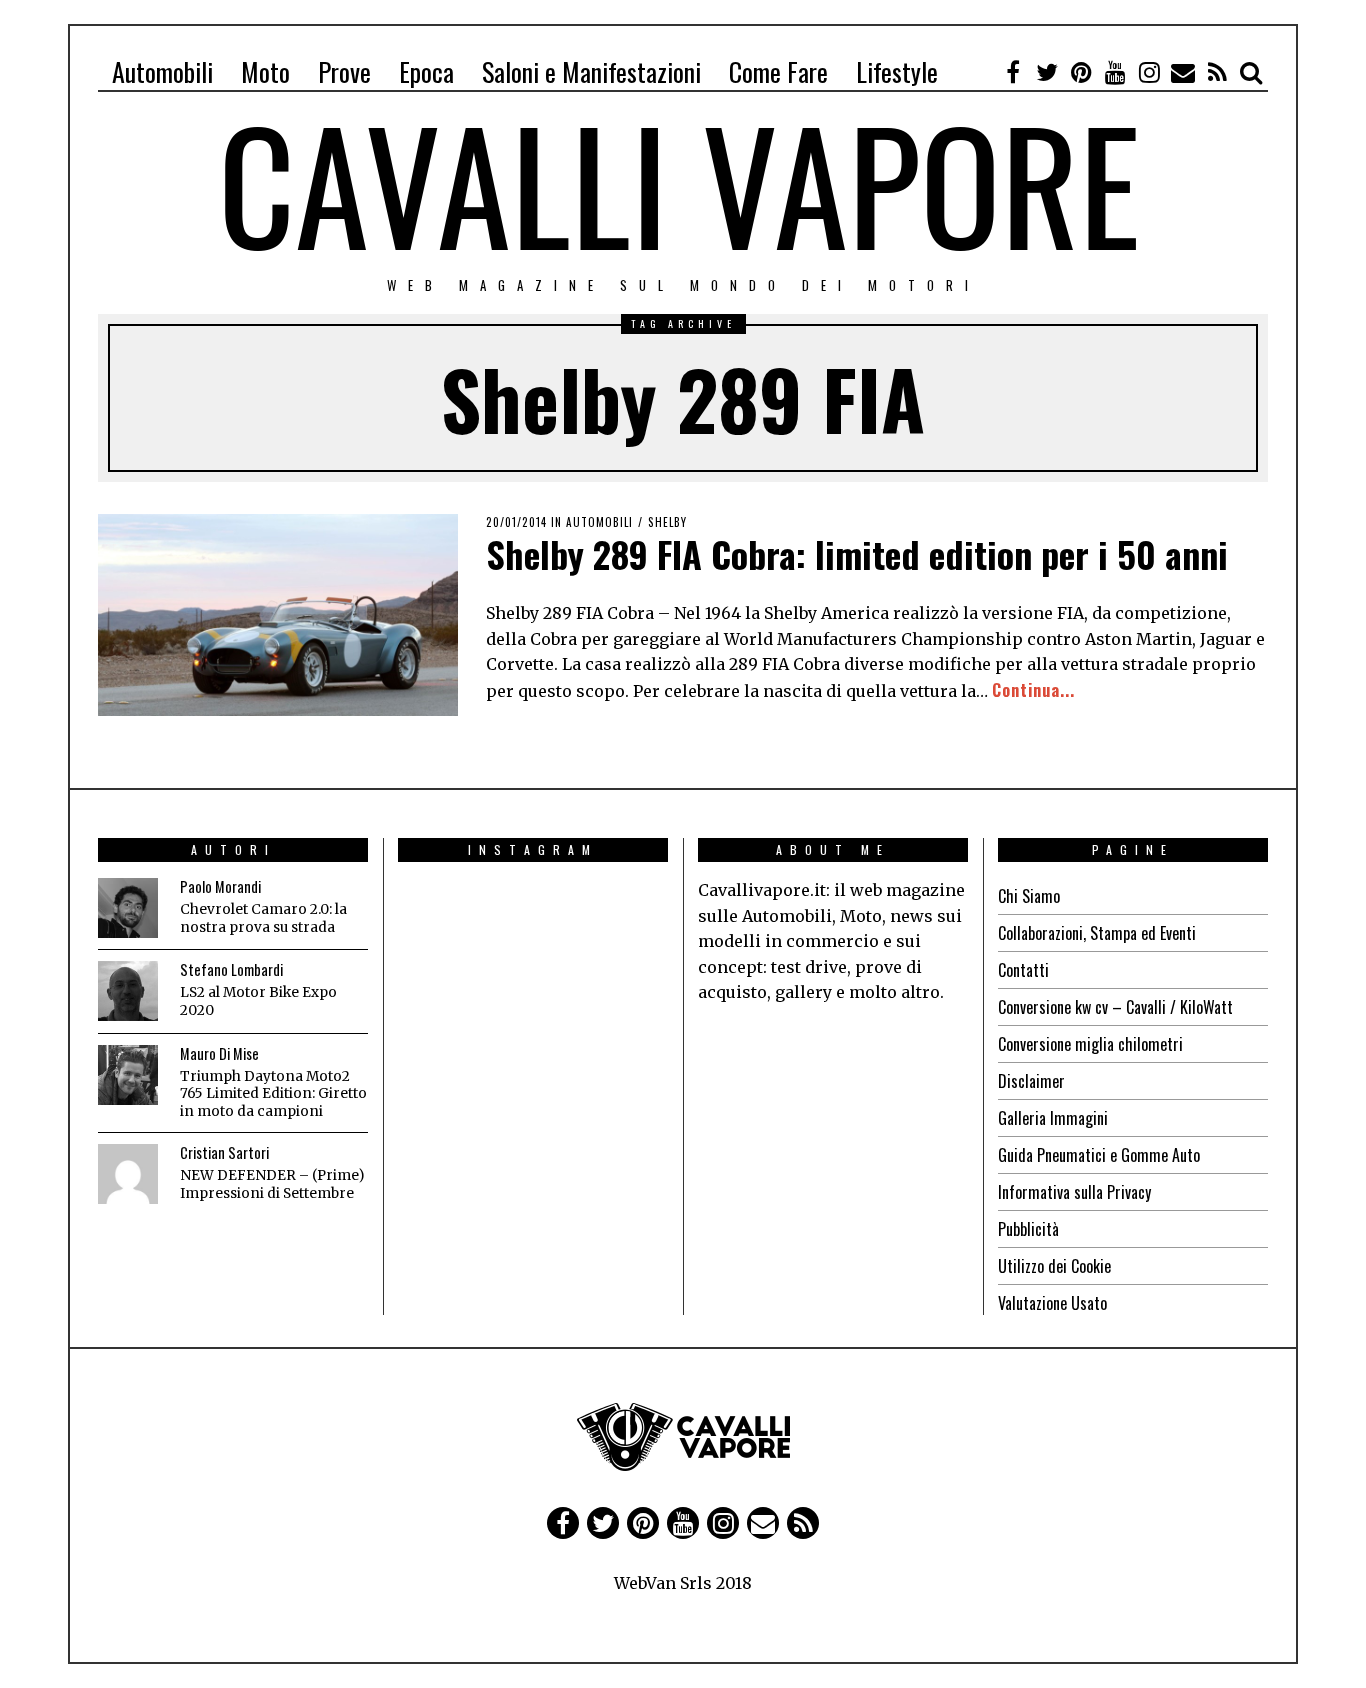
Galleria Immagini (1053, 1118)
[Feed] (1217, 72)
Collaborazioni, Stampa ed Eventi (1097, 933)
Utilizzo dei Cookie (1054, 1266)
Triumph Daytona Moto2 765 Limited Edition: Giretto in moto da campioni (273, 1094)
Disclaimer (1031, 1081)
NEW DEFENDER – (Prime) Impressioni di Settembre (272, 1184)
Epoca (426, 71)
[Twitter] (1047, 72)
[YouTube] (1115, 72)
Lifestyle (897, 71)
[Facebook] (1013, 72)
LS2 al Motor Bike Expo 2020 (258, 1001)
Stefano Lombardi (231, 969)
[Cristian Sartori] (128, 1174)
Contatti (1023, 970)
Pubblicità (1028, 1229)
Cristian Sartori (224, 1152)
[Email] (1183, 72)
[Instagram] (1149, 72)
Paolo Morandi (220, 886)
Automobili (162, 71)
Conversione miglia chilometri (1090, 1044)
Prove (344, 71)
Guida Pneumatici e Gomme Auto (1099, 1155)
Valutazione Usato (1052, 1303)
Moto (265, 71)
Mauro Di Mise (219, 1053)
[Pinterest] (1081, 72)
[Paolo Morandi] (128, 908)
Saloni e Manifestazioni (591, 71)
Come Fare (778, 71)
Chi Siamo (1029, 896)
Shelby (667, 522)
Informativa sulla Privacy (1074, 1192)
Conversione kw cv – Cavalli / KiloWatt (1115, 1007)
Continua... (1033, 690)
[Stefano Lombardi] (128, 991)
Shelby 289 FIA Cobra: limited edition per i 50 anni (857, 553)
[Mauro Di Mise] (128, 1075)
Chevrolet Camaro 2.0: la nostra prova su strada (263, 918)
